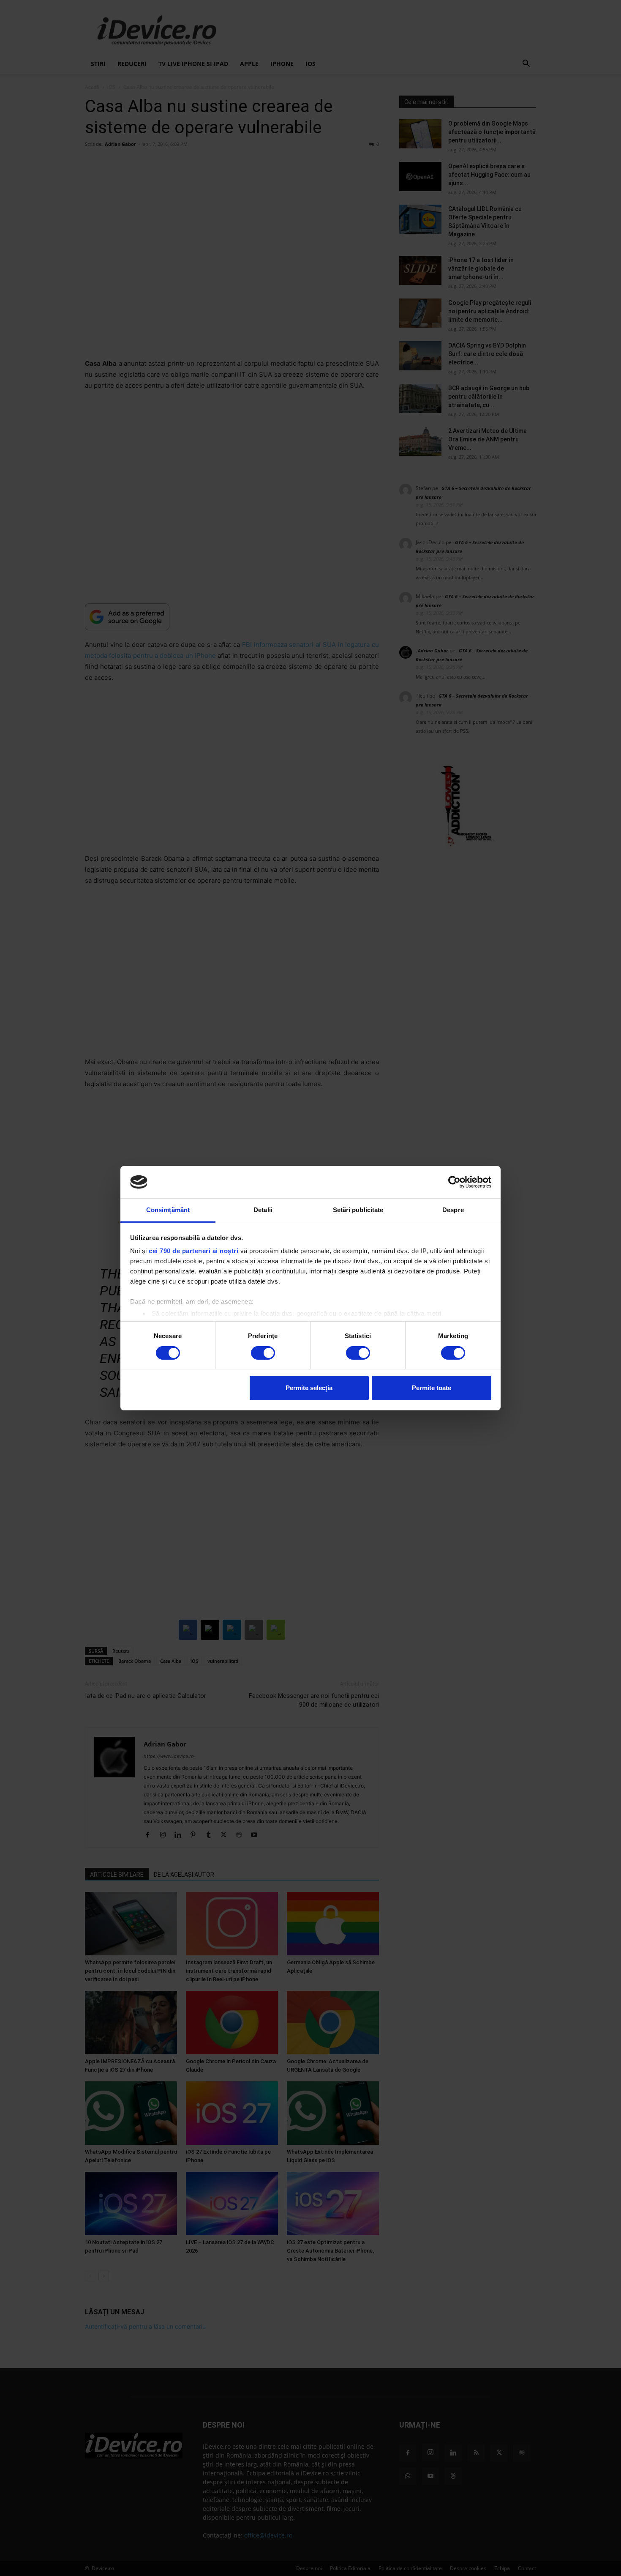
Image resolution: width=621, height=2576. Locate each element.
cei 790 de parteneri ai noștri (193, 1251)
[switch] (263, 1353)
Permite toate (432, 1388)
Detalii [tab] (263, 1210)
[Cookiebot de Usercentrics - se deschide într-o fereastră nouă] (454, 1182)
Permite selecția (309, 1388)
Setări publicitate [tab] (358, 1210)
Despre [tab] (453, 1210)
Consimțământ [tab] (168, 1210)
